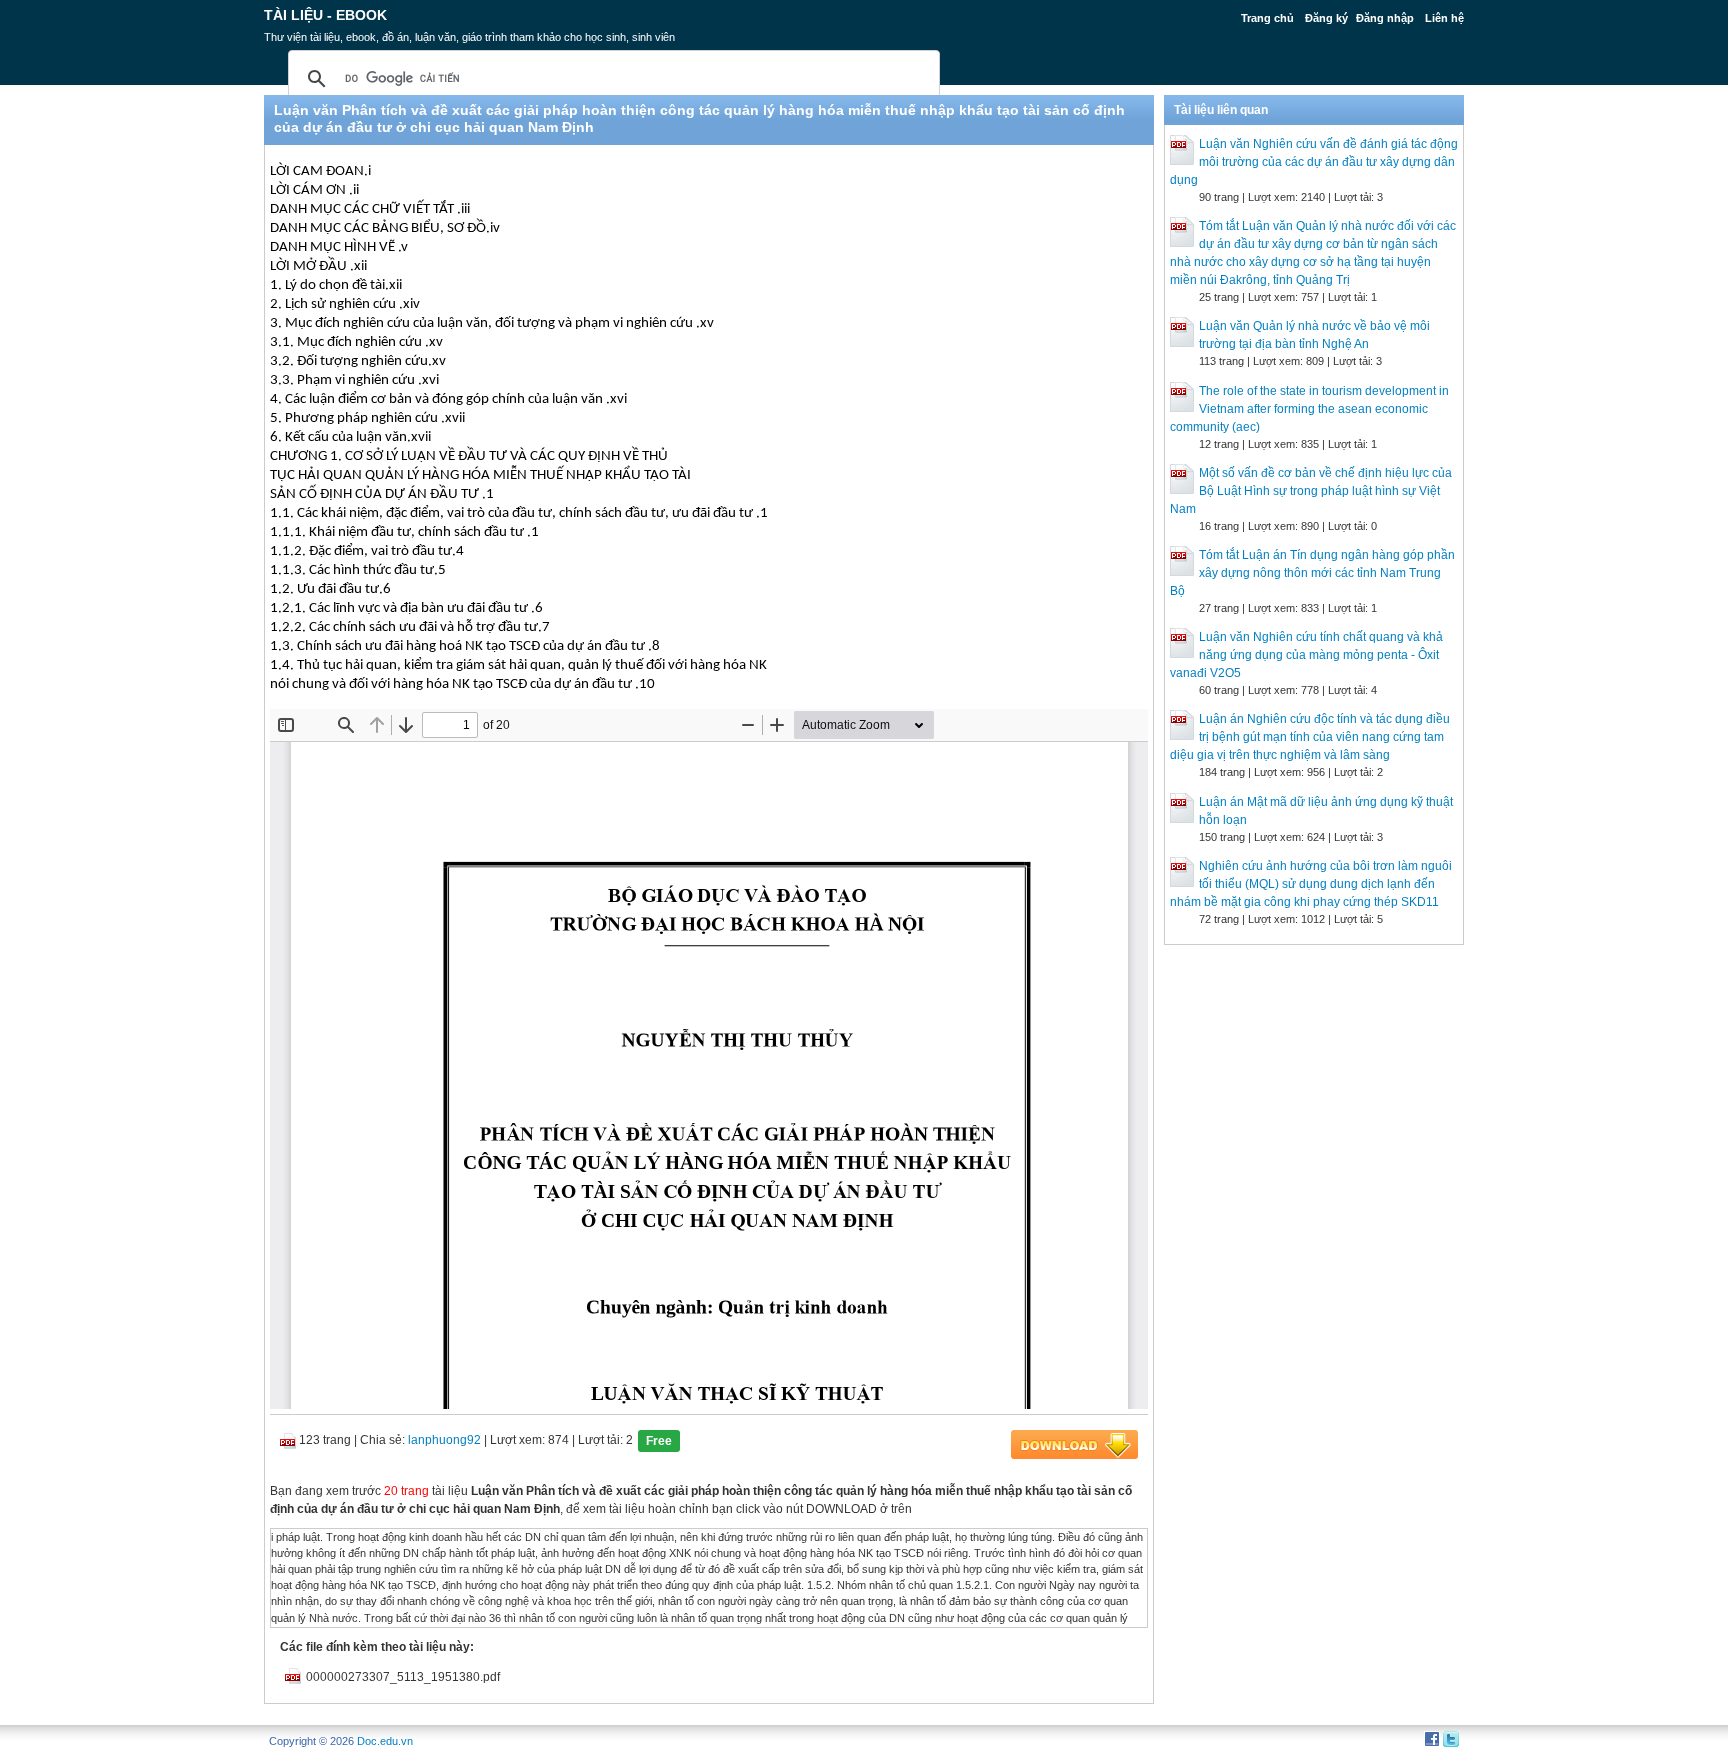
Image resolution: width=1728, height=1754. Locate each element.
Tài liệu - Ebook (325, 15)
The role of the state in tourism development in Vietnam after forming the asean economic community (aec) (1309, 409)
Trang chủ (1267, 18)
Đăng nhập (1385, 18)
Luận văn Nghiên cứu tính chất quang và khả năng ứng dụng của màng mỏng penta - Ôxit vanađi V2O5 (1306, 655)
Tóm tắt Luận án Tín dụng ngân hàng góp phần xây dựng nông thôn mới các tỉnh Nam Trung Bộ (1312, 573)
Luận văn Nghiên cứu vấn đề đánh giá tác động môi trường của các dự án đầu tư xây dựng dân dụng (1314, 162)
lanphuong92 (444, 1440)
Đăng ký (1326, 18)
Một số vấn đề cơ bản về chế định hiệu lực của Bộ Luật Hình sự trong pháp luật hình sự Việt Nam (1311, 491)
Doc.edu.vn (385, 1741)
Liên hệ (1444, 18)
